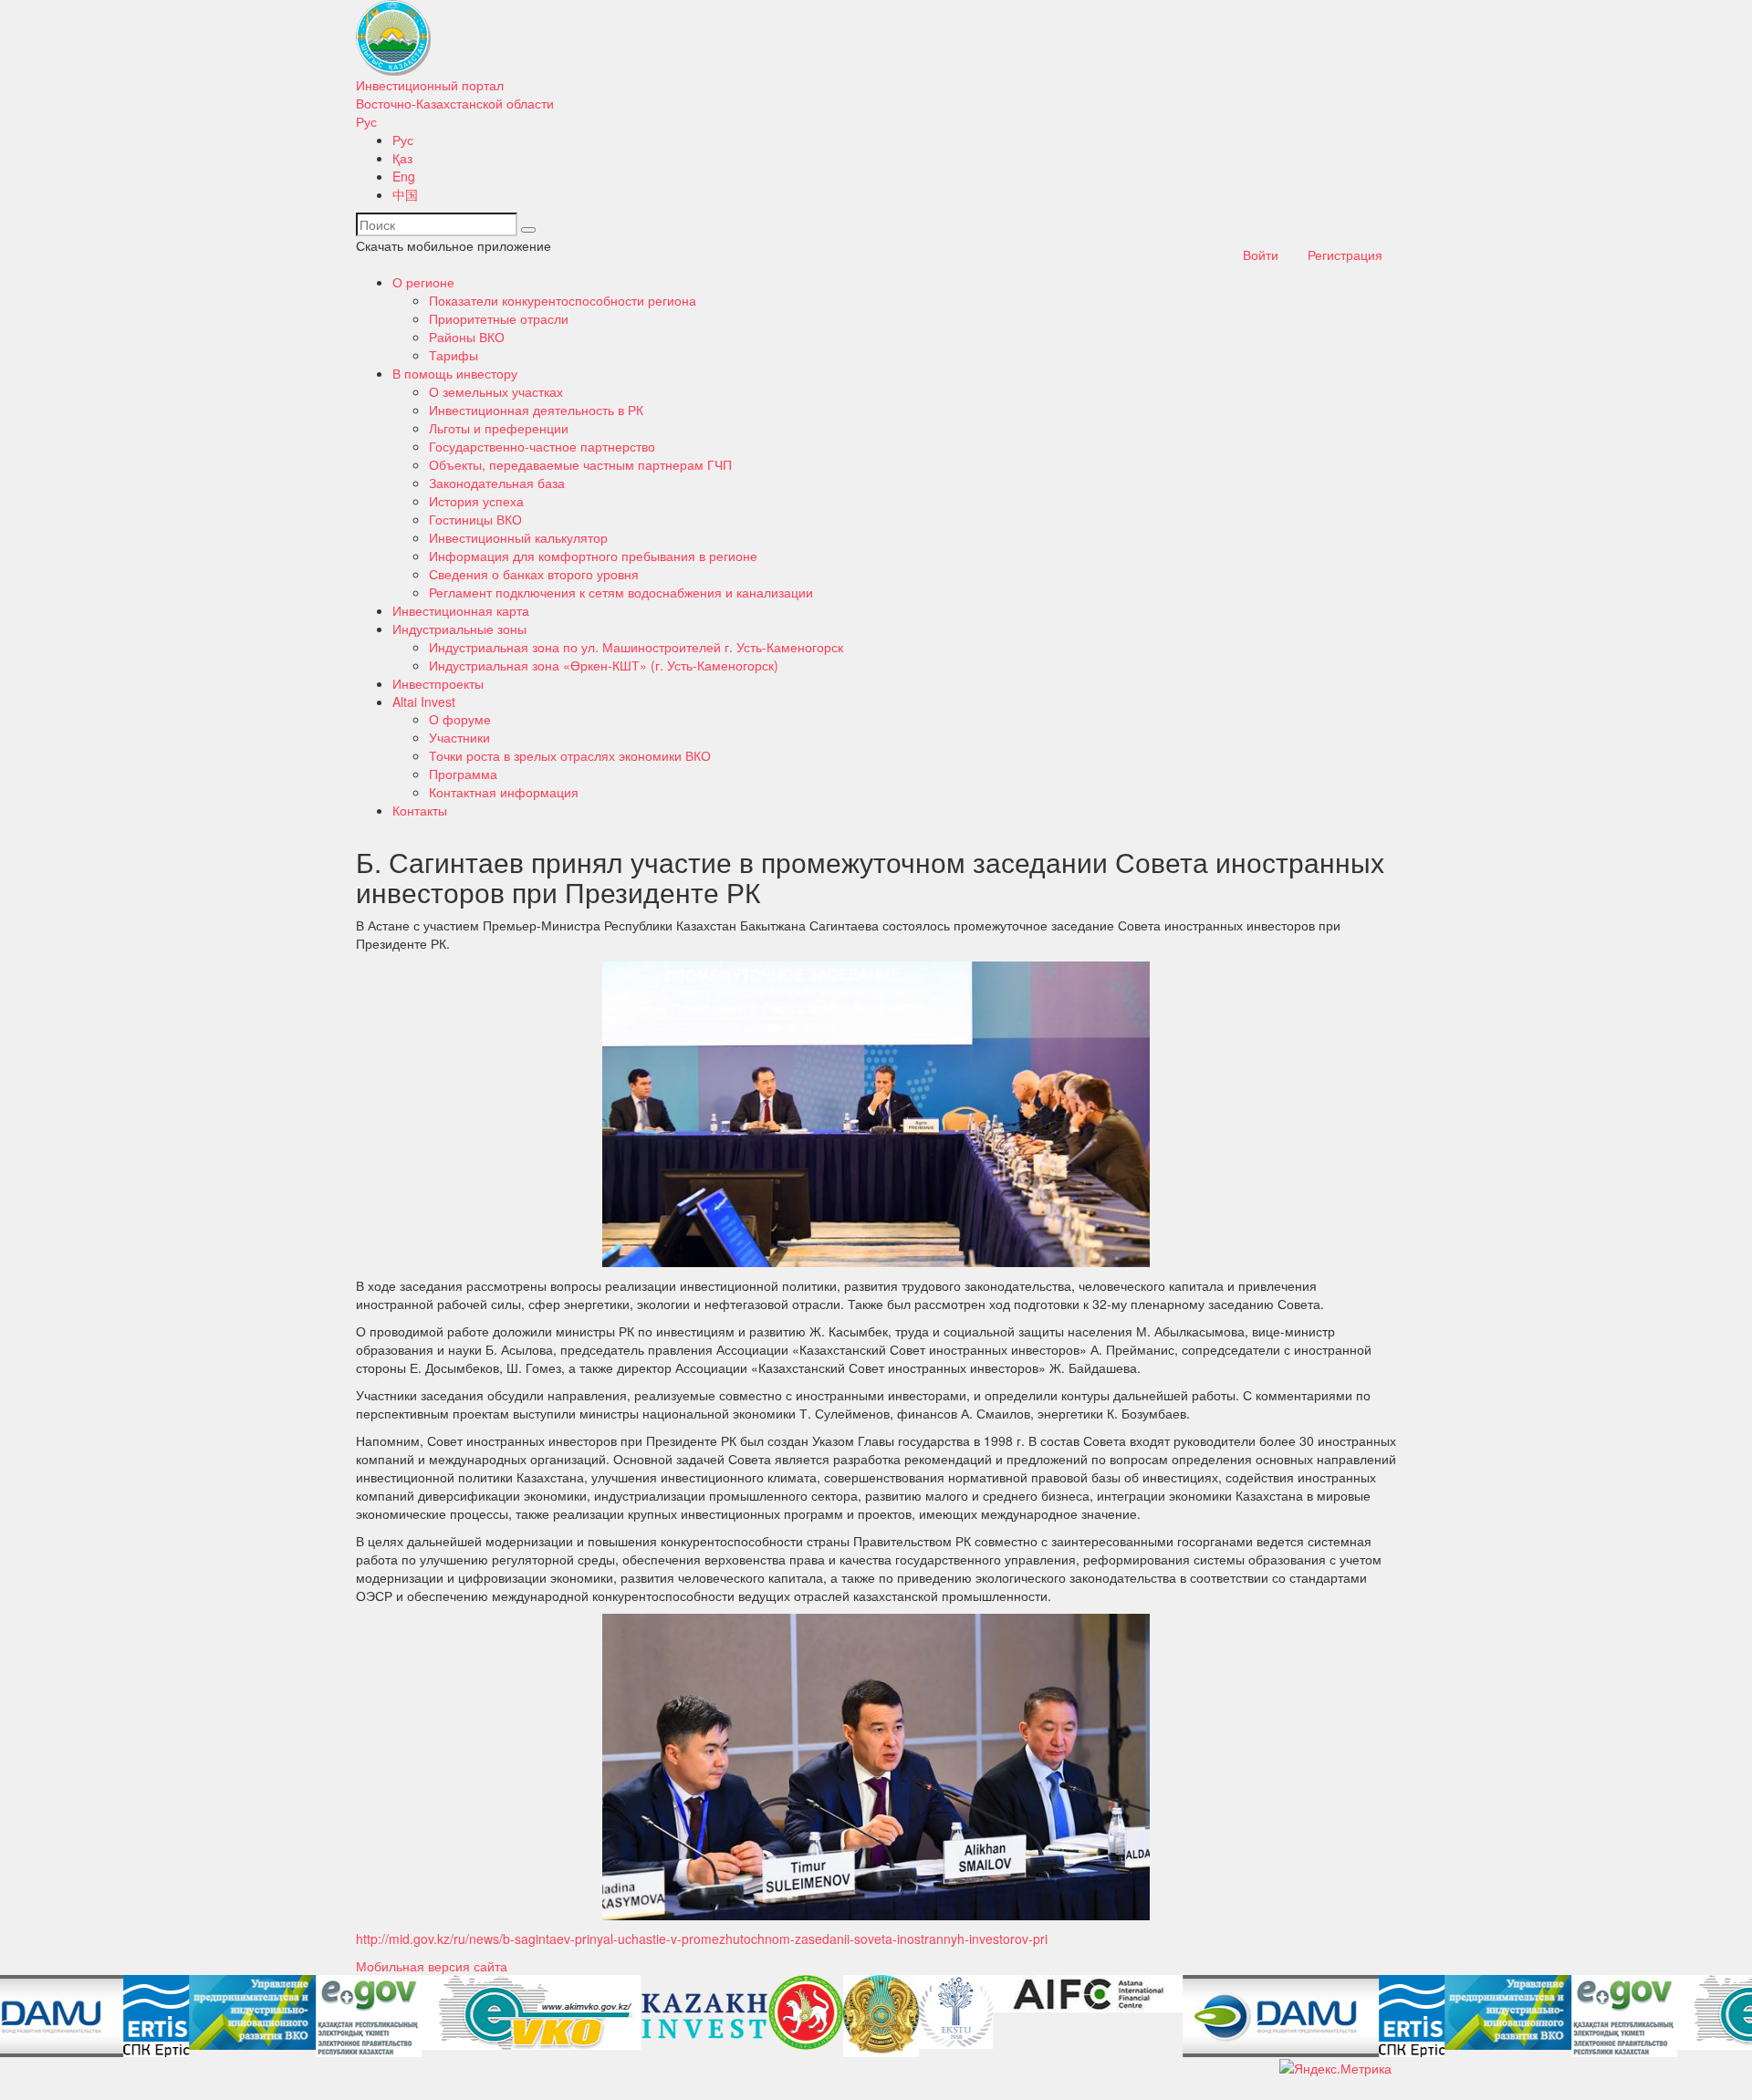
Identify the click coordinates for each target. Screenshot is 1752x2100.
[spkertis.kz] (33, 2016)
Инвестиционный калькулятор (518, 537)
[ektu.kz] (833, 2012)
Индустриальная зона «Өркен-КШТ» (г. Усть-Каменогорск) (604, 665)
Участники (459, 737)
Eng (404, 176)
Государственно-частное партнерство (542, 446)
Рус (366, 121)
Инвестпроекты (438, 683)
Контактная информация (504, 792)
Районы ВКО (467, 337)
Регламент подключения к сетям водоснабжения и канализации (621, 592)
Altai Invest (424, 702)
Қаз (402, 158)
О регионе (423, 282)
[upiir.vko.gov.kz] (129, 2012)
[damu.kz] (1158, 2016)
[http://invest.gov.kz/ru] (581, 2016)
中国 (405, 194)
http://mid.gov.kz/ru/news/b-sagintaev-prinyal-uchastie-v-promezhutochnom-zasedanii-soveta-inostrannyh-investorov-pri (702, 1939)
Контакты (420, 810)
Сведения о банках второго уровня (534, 574)
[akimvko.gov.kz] (408, 2012)
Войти (1261, 255)
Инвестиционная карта (461, 610)
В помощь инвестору (455, 373)
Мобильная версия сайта (432, 1966)
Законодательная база (497, 483)
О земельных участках (496, 391)
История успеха (476, 501)
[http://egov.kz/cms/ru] (245, 2016)
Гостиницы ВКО (475, 519)
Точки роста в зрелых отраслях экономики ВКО (570, 755)
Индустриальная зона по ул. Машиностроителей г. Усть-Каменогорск (636, 647)
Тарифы (454, 355)
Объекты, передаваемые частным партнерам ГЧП (580, 464)
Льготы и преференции (499, 428)
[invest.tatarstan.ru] (683, 2012)
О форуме (460, 719)
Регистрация (1345, 255)
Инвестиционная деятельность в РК (536, 410)
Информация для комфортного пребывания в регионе (593, 556)
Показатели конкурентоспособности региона (563, 300)
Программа (463, 774)
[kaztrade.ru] (758, 2016)
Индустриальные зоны (459, 629)
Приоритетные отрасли (499, 318)
